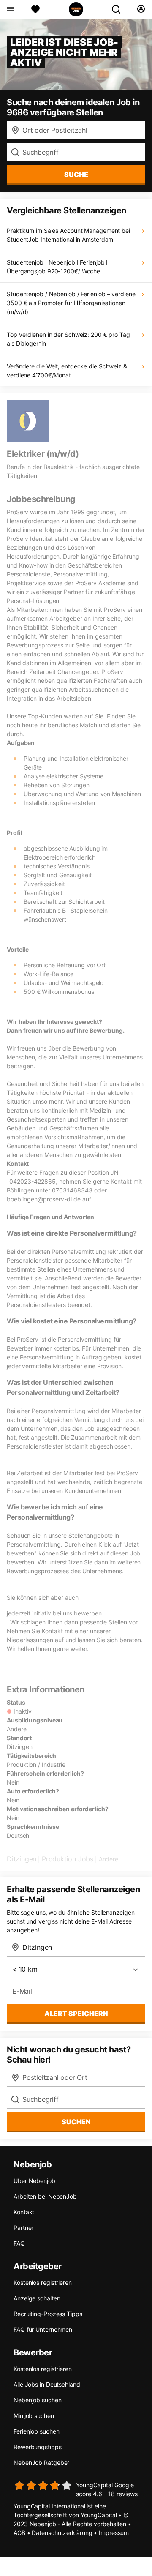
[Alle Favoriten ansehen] (35, 9)
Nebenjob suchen (38, 2400)
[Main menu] (10, 9)
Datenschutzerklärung (62, 2533)
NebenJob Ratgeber (41, 2463)
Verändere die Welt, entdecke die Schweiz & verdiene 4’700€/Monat (67, 371)
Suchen (76, 2122)
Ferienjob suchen (36, 2431)
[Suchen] (119, 9)
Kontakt (24, 2212)
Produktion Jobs (68, 1859)
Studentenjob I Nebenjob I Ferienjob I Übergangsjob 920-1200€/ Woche (57, 267)
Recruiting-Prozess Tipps (48, 2314)
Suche (76, 175)
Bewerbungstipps (38, 2447)
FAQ (19, 2243)
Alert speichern (76, 2014)
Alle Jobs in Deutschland (47, 2384)
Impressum (114, 2533)
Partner (23, 2228)
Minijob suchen (34, 2416)
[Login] (141, 9)
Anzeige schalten (37, 2298)
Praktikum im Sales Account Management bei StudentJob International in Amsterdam (68, 235)
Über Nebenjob (34, 2181)
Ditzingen (22, 1859)
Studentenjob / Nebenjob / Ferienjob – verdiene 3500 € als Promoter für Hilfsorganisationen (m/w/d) (71, 303)
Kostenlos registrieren (43, 2283)
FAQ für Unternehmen (43, 2329)
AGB (19, 2533)
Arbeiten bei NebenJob (45, 2196)
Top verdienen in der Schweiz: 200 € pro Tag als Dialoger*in (68, 339)
